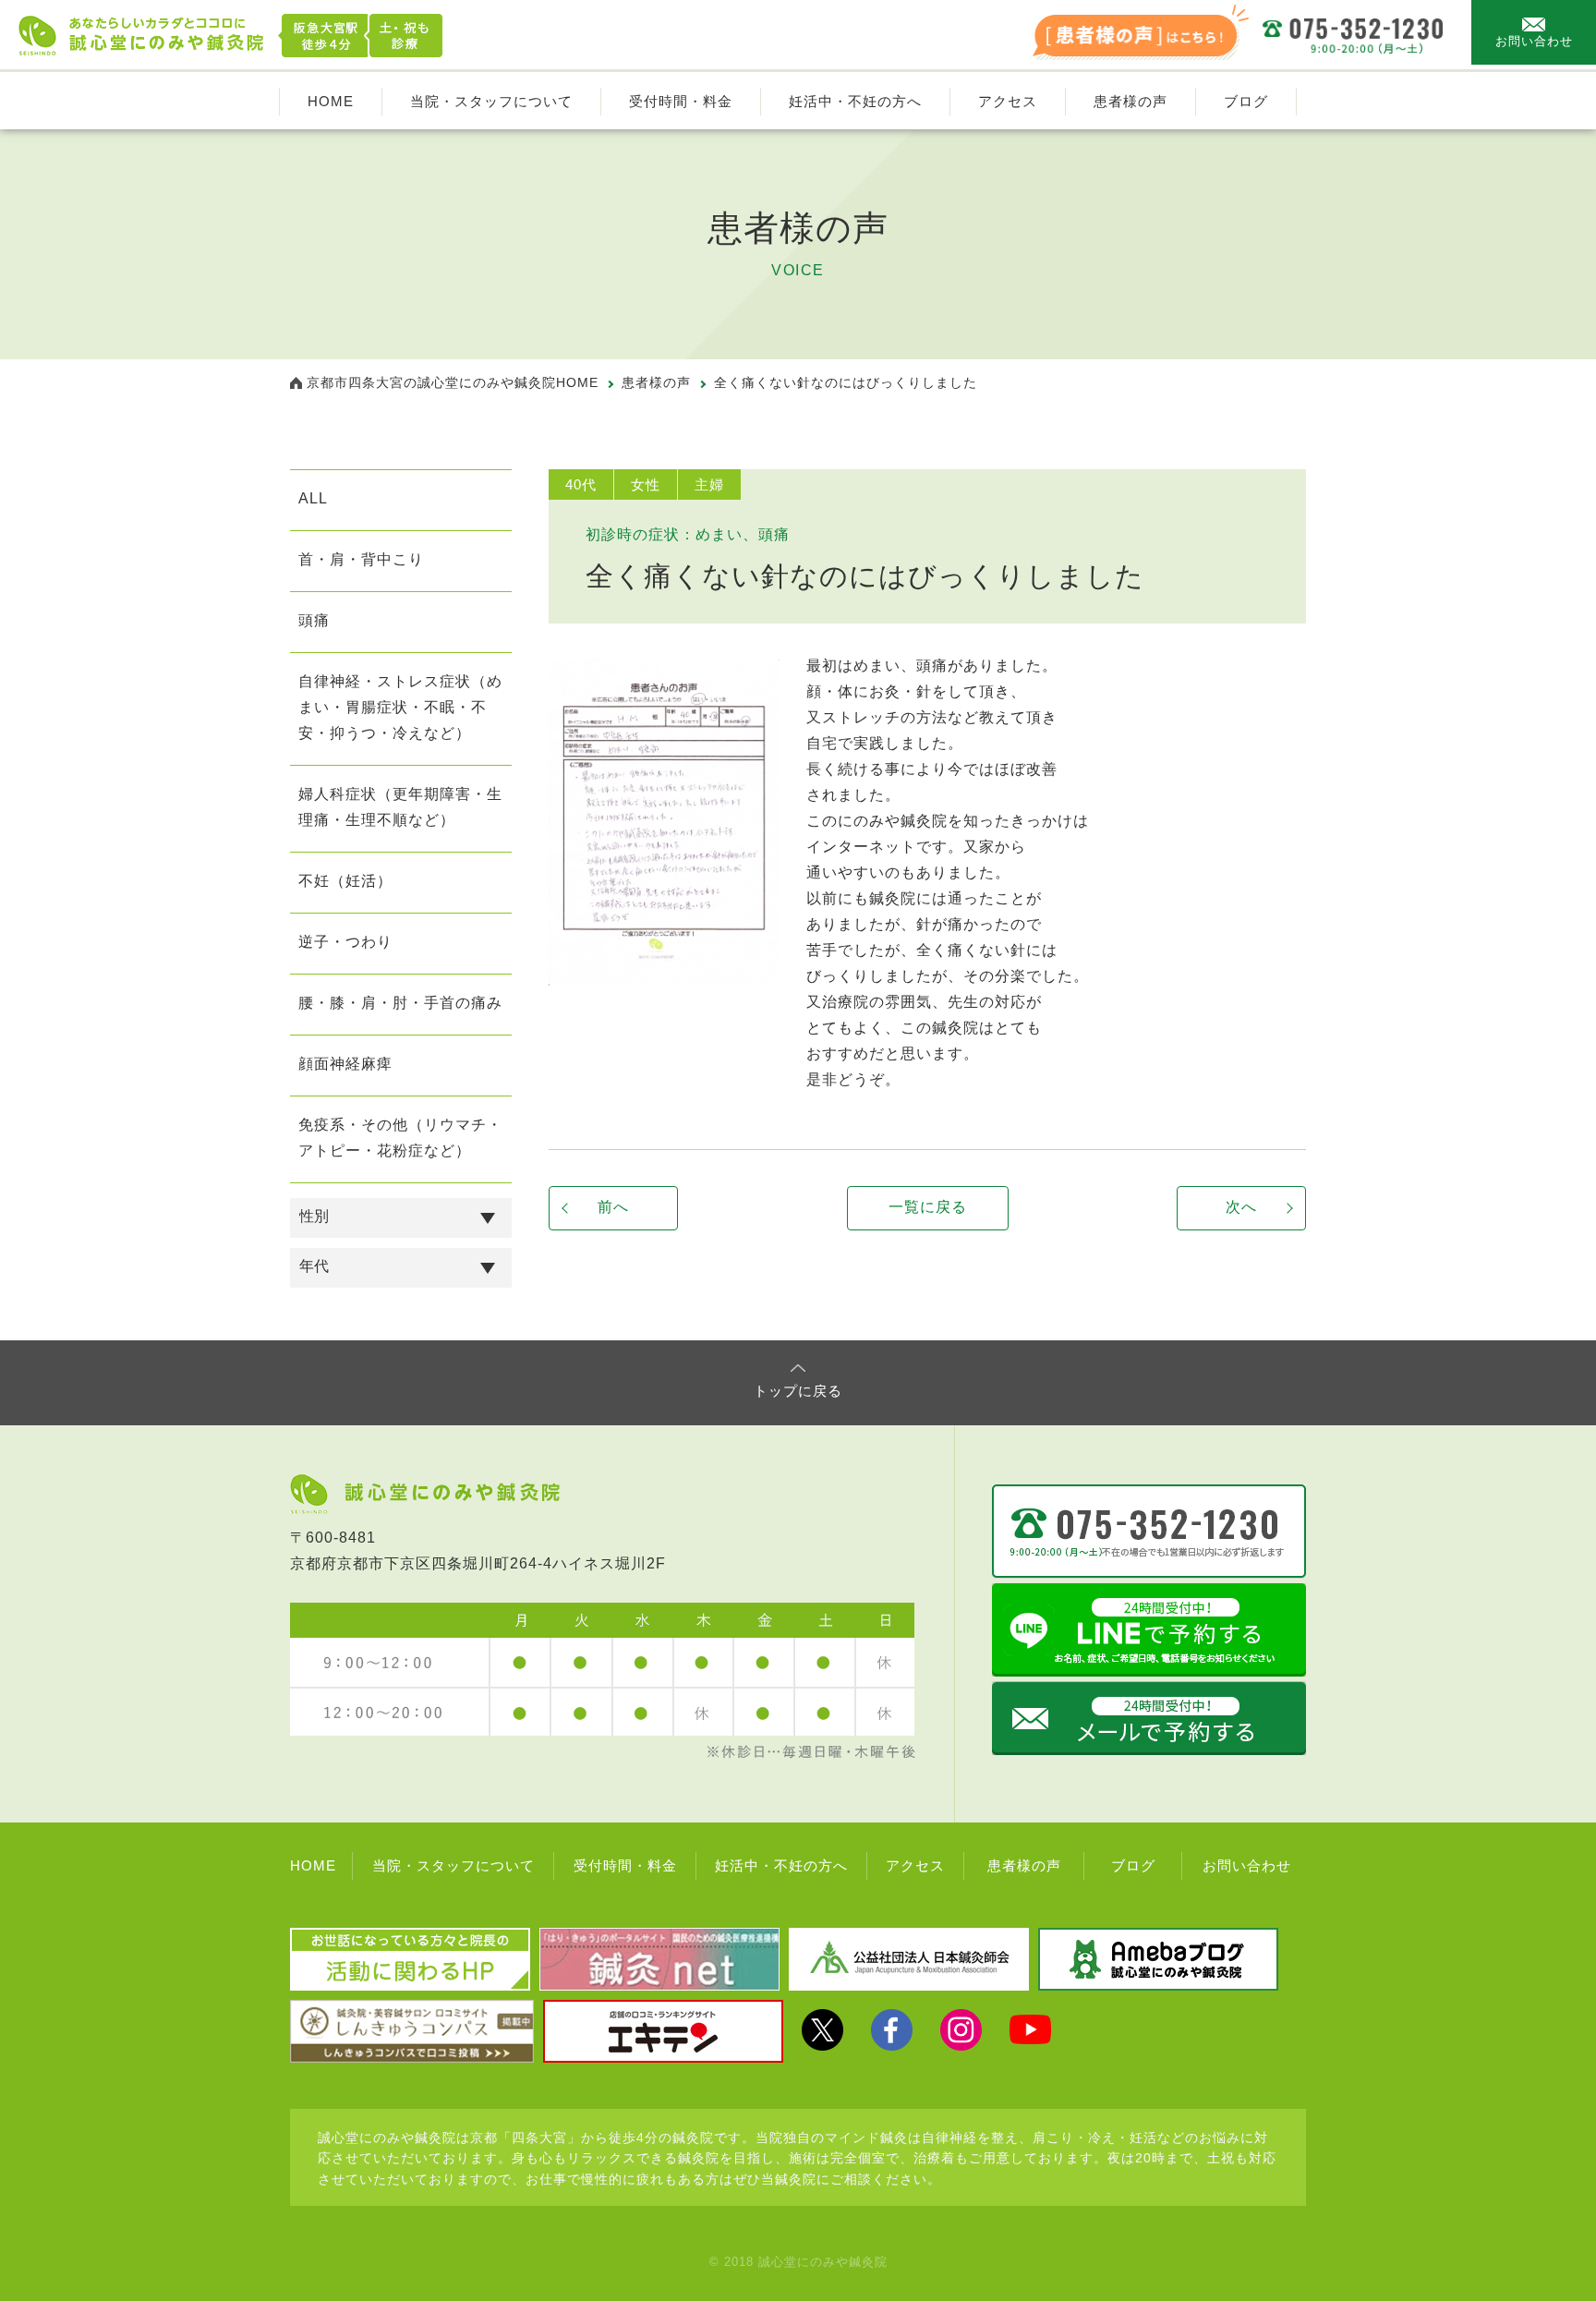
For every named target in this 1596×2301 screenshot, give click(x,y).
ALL (313, 498)
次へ (1241, 1207)
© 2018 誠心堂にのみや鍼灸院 (798, 2262)
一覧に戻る (928, 1207)
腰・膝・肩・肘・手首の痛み (400, 1003)
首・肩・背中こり (361, 559)
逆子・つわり (345, 942)
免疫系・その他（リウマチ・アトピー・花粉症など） (400, 1138)
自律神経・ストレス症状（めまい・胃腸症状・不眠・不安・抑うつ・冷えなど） (400, 707)
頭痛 (314, 620)
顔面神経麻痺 (345, 1064)
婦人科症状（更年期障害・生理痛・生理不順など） (400, 807)
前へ (613, 1207)
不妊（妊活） (345, 881)
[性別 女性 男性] (401, 1218)
